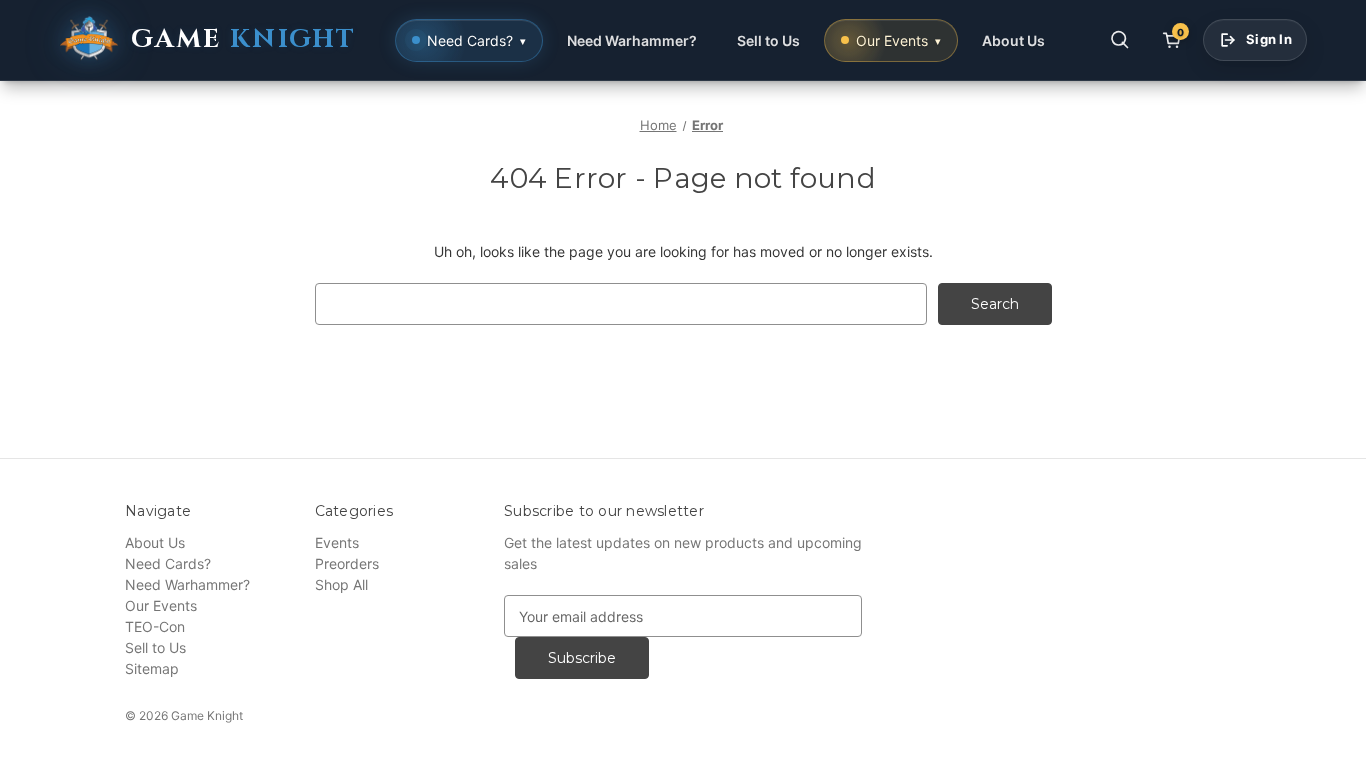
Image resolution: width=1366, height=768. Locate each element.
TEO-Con (155, 626)
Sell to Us (768, 40)
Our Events (161, 605)
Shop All (341, 584)
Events (337, 542)
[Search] (1120, 40)
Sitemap (152, 668)
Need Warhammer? (632, 40)
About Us (1013, 40)
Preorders (347, 563)
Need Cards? (168, 563)
